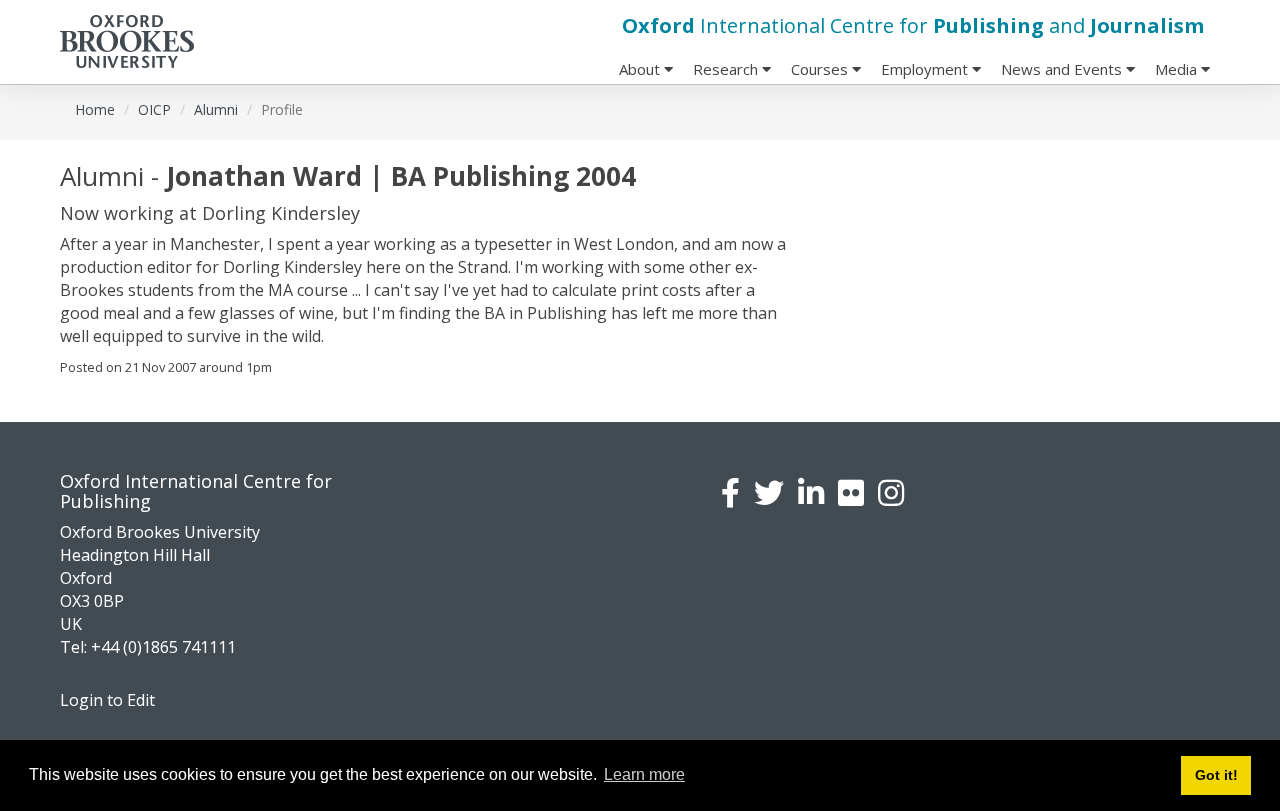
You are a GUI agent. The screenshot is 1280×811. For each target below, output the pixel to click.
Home (95, 109)
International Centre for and (913, 25)
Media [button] (1178, 69)
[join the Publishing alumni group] (811, 492)
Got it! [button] (1216, 775)
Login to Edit (107, 700)
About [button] (641, 69)
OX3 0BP (92, 601)
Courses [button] (821, 69)
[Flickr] (851, 492)
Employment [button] (926, 69)
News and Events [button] (1063, 69)
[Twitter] (769, 492)
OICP (154, 109)
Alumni (216, 109)
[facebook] (730, 492)
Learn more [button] (644, 774)
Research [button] (727, 69)
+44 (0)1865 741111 (163, 647)
